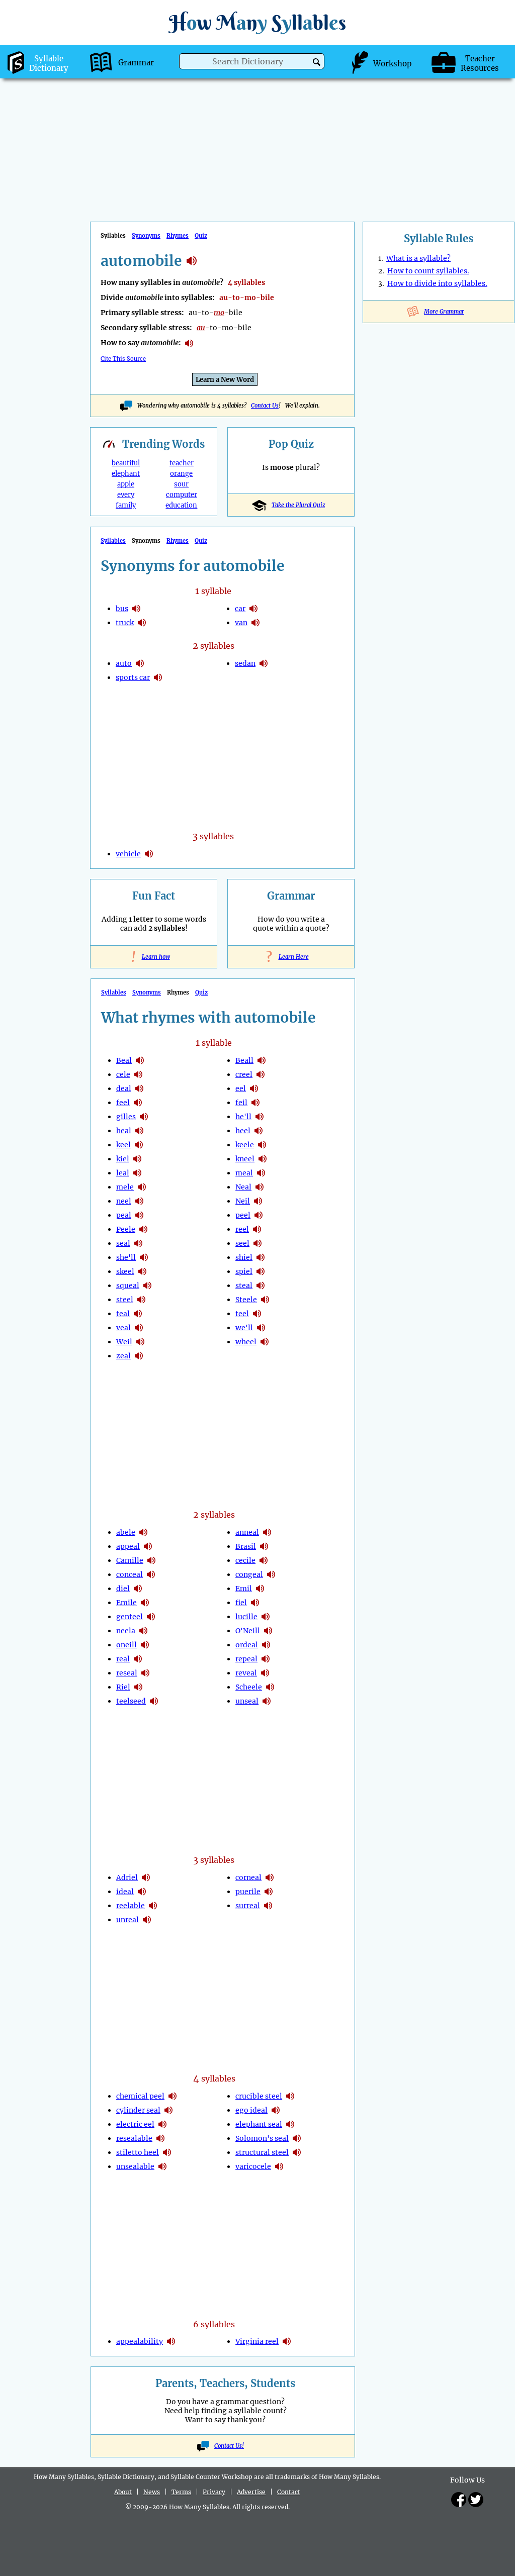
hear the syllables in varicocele (279, 2166)
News (152, 2492)
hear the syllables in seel (257, 1243)
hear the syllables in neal (260, 1187)
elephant (126, 474)
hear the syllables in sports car (158, 677)
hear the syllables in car (253, 609)
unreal (127, 1920)
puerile (248, 1892)
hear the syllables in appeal (148, 1546)
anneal (247, 1532)
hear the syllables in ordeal (266, 1645)
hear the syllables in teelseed (154, 1701)
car (240, 609)
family (126, 505)
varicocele (253, 2166)
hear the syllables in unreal (147, 1920)
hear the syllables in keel (139, 1145)
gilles (126, 1117)
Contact (289, 2492)
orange (181, 474)
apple (126, 484)
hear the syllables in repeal (266, 1659)
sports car (133, 677)
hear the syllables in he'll (260, 1117)
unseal (247, 1701)
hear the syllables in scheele (270, 1687)
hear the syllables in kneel (263, 1159)
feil (241, 1103)
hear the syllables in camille (151, 1560)
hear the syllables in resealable (160, 2138)
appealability (140, 2341)
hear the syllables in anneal (267, 1532)
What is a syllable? (418, 258)
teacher (182, 463)
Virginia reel (257, 2341)
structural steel (262, 2152)
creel (244, 1074)
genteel (130, 1617)
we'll (244, 1328)
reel (242, 1229)
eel (241, 1088)
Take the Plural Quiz (298, 505)
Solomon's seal (262, 2138)
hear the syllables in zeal (139, 1356)
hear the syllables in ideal (142, 1892)
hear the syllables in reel (257, 1229)
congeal (249, 1574)
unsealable (135, 2166)
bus (122, 609)
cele (123, 1074)
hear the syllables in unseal (267, 1701)
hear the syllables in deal (139, 1088)
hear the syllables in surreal (268, 1906)
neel (124, 1201)
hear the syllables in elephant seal (290, 2124)
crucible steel (259, 2096)
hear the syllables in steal (261, 1285)
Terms (181, 2492)
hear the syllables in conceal (151, 1574)
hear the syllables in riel (138, 1687)
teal (123, 1314)
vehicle (128, 854)
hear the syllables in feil (255, 1103)
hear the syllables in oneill (145, 1645)
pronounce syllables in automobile (189, 343)
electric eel (135, 2124)
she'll (126, 1257)
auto (124, 663)
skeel (125, 1271)
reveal (246, 1673)
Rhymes (178, 236)
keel (123, 1145)
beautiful (126, 463)
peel (243, 1215)
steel (125, 1300)
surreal (248, 1906)
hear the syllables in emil (260, 1589)
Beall (244, 1060)
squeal (128, 1285)
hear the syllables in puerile (269, 1892)
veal (123, 1328)
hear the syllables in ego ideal (276, 2110)
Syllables (113, 541)
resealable (134, 2138)
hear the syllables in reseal (145, 1673)
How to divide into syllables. (437, 283)
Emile (126, 1603)
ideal (125, 1892)
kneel (245, 1159)
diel (123, 1589)
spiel (244, 1271)
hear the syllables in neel (139, 1201)
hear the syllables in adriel (146, 1877)
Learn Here (291, 957)
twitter (476, 2500)
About (123, 2492)
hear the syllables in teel (257, 1314)
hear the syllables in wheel (265, 1342)
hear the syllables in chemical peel (173, 2096)
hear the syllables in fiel (255, 1603)
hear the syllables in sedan (264, 663)
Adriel (127, 1877)
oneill (126, 1645)
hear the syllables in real (138, 1659)
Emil (244, 1589)
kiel (123, 1159)
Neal (243, 1187)
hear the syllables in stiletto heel (167, 2152)
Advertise (251, 2492)
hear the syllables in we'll (261, 1328)
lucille (246, 1617)
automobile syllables (192, 261)
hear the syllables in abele (143, 1532)
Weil (124, 1342)
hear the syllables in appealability (171, 2341)
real (123, 1659)
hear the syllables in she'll (144, 1257)
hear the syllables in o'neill (268, 1631)
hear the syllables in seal (138, 1243)
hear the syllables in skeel (142, 1271)
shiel (244, 1257)
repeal (246, 1659)
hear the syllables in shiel (261, 1257)
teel (242, 1314)
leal (123, 1173)
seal (123, 1243)
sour (181, 484)
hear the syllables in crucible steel (290, 2096)
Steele (246, 1300)
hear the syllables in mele (142, 1187)
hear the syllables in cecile (264, 1560)
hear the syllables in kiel (137, 1159)
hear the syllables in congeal (271, 1574)
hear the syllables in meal (261, 1173)
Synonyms (146, 236)
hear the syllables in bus (136, 609)
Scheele (249, 1687)
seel (242, 1243)
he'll (243, 1117)
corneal (248, 1877)
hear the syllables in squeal (147, 1285)
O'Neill (248, 1631)
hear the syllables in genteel (151, 1617)
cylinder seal (138, 2110)
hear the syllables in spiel (261, 1271)
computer (182, 495)
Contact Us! (229, 2446)
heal (124, 1131)
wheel (246, 1342)
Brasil (246, 1546)
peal (124, 1215)
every (126, 495)
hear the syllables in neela (143, 1631)
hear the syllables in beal (140, 1060)
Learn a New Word (225, 380)
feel (123, 1103)
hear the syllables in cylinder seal (168, 2110)
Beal (124, 1060)
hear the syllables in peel (259, 1215)
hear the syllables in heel (259, 1131)
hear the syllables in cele (138, 1074)
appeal (128, 1546)
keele (245, 1145)
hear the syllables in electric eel (162, 2124)
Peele (126, 1229)
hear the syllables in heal (139, 1131)
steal (244, 1285)
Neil (243, 1201)
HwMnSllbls (257, 22)
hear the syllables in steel (141, 1300)
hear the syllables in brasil (264, 1546)
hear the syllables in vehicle (149, 854)
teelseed (131, 1701)
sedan (245, 663)
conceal (130, 1574)
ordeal (247, 1645)
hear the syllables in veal (139, 1328)
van (241, 623)
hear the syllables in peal (139, 1215)
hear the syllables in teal (138, 1314)
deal (124, 1088)
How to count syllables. (428, 271)
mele (125, 1187)
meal (244, 1173)
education (181, 505)
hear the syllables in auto (140, 663)
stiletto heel (138, 2152)
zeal (123, 1356)
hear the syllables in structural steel (297, 2152)
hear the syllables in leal (137, 1173)
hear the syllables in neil (258, 1201)
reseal (127, 1673)
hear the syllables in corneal (270, 1877)
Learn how (154, 957)
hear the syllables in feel (138, 1103)
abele (126, 1532)
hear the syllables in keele (262, 1145)
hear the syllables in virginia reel (287, 2341)
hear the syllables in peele (143, 1229)
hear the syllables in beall (262, 1060)
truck (125, 623)
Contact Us (265, 406)
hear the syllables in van (255, 623)
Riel (123, 1687)
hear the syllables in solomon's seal (297, 2138)
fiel (241, 1603)
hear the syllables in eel (254, 1088)
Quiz (201, 236)
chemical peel (140, 2096)
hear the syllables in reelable (153, 1906)
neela (126, 1631)
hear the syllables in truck (142, 623)
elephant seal (259, 2124)
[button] (317, 62)
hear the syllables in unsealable (162, 2166)
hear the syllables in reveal (265, 1673)
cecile (245, 1560)
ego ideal (251, 2110)
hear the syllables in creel (261, 1074)
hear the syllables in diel (138, 1589)
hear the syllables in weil (140, 1342)
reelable (131, 1906)
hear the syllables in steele (265, 1300)
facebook (459, 2500)
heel (243, 1131)
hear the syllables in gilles (144, 1117)
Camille (130, 1560)
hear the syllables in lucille (266, 1617)
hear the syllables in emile (145, 1603)
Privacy (214, 2492)
